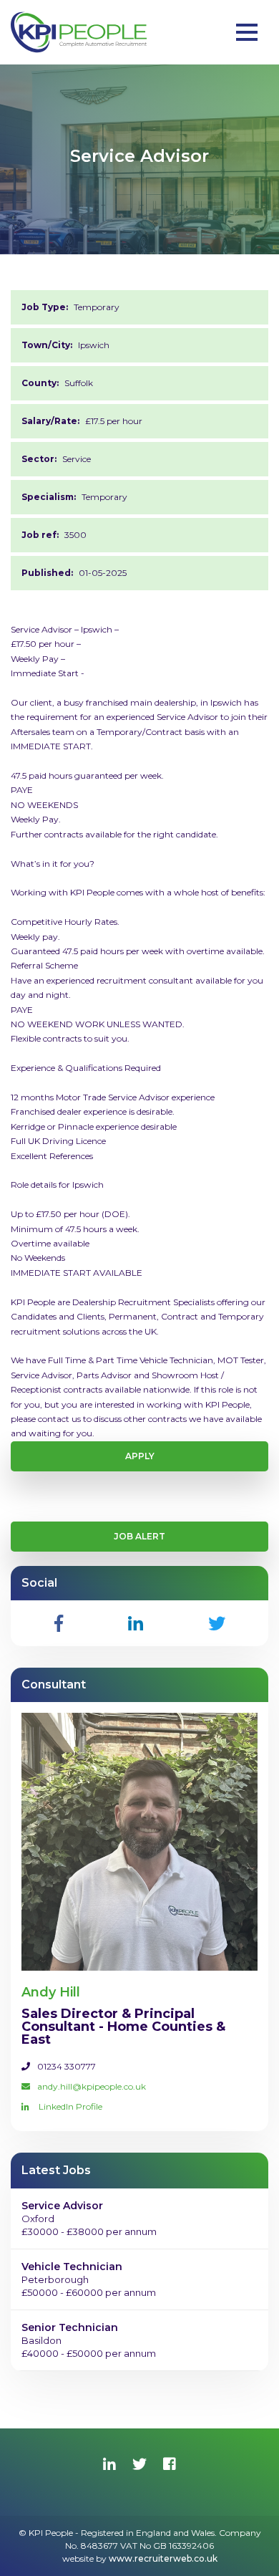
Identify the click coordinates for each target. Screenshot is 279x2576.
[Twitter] (139, 2464)
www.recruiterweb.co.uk (163, 2558)
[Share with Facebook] (59, 1623)
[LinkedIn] (109, 2464)
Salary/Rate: (50, 421)
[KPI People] (79, 32)
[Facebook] (170, 2464)
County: (40, 383)
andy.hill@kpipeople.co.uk (92, 2086)
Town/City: (47, 345)
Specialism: (49, 497)
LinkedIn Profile (69, 2106)
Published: (47, 573)
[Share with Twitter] (217, 1623)
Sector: (39, 459)
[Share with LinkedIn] (136, 1623)
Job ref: (40, 535)
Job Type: (45, 307)
